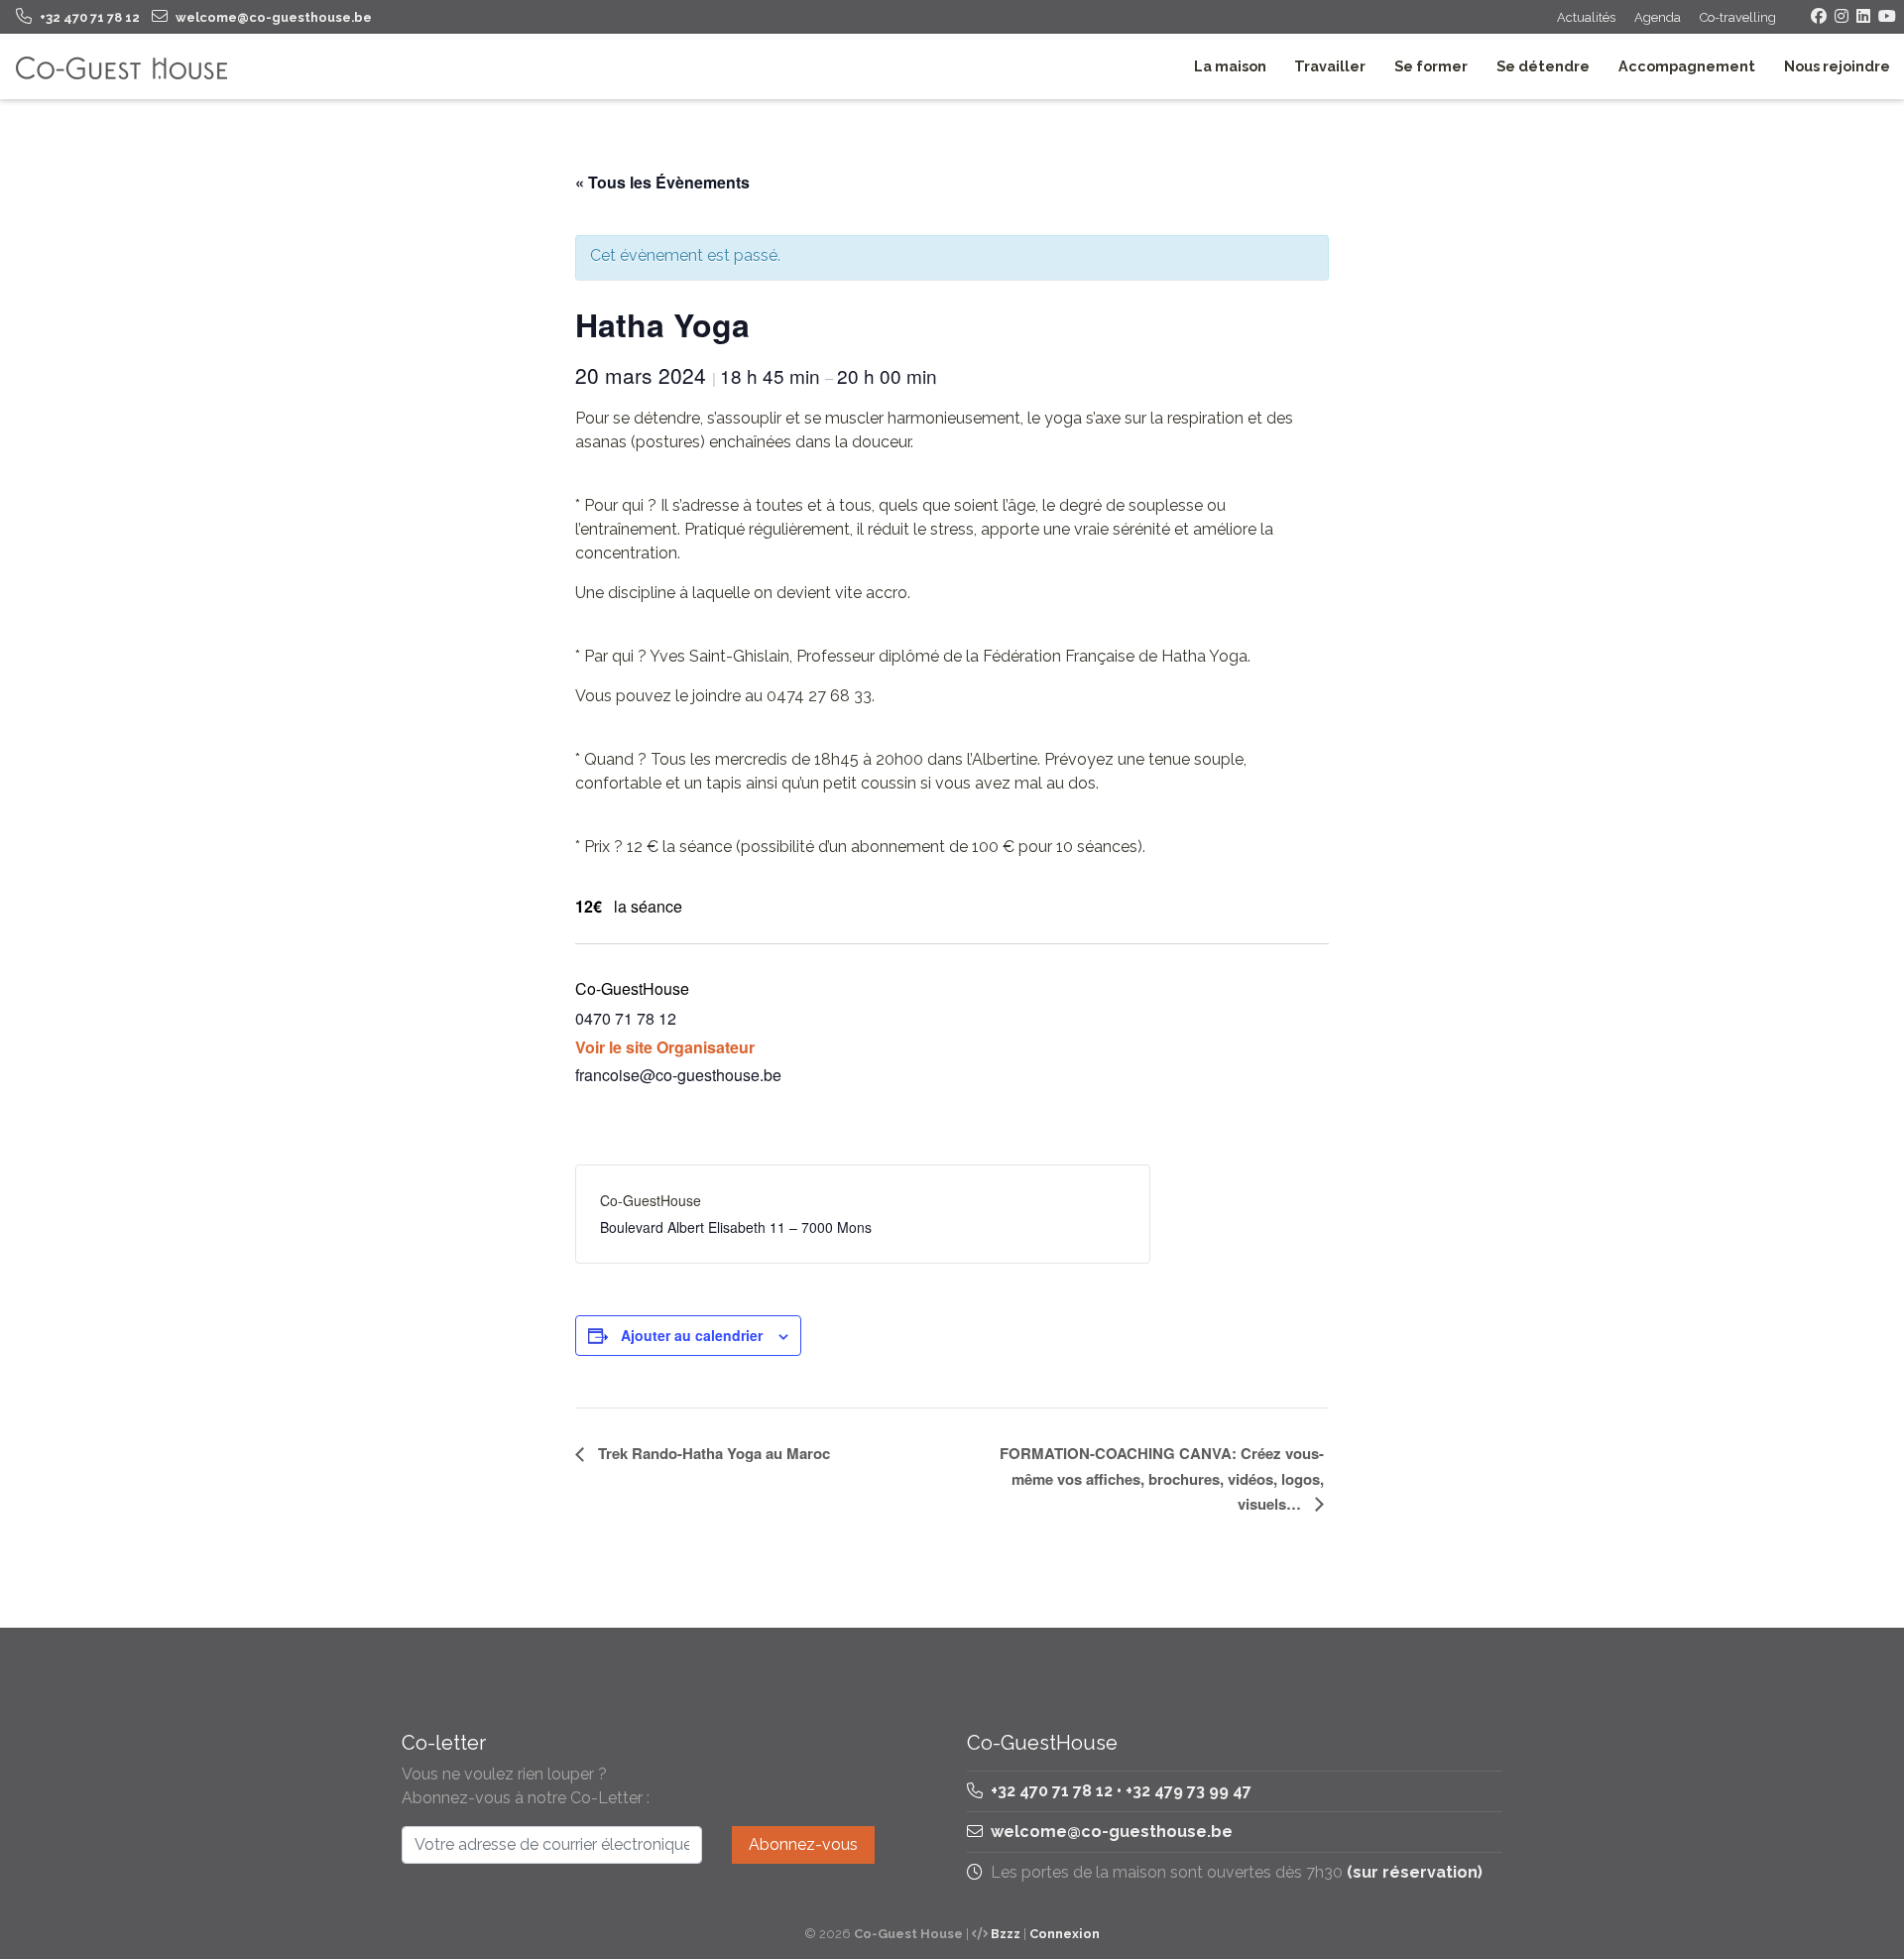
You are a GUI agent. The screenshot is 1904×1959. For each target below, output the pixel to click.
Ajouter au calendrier (692, 1335)
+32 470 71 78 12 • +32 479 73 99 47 (1119, 1791)
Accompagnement (1687, 66)
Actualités (1586, 17)
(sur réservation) (1415, 1872)
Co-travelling (1738, 17)
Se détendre (1543, 66)
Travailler (1330, 66)
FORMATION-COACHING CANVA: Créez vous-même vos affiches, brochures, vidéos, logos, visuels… (1162, 1478)
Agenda (1658, 17)
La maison (1230, 66)
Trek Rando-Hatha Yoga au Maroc (712, 1453)
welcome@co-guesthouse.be (1112, 1832)
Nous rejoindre (1837, 66)
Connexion (1065, 1934)
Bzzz (1006, 1934)
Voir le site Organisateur (665, 1047)
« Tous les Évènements (662, 182)
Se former (1431, 66)
